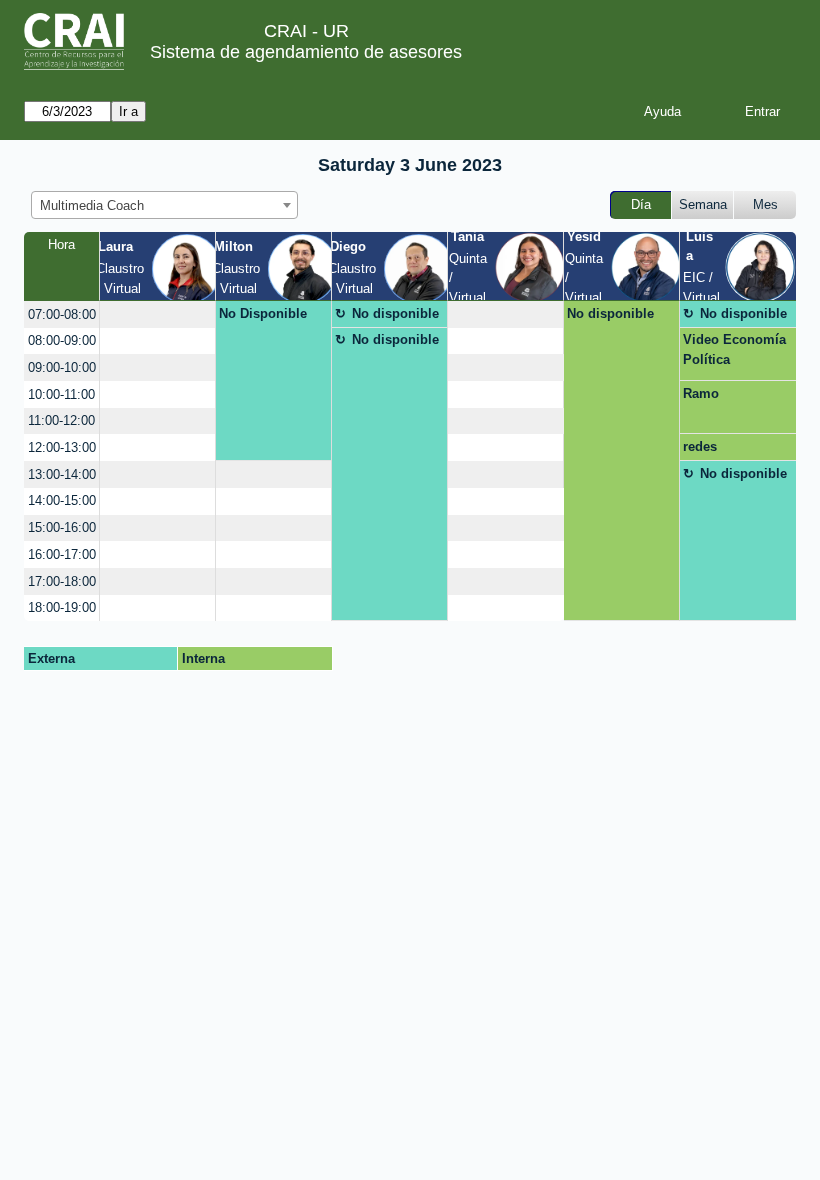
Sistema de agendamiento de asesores (306, 52)
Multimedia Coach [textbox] (92, 205)
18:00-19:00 (62, 607)
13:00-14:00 (62, 474)
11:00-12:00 (61, 420)
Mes (765, 204)
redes (700, 446)
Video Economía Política (734, 349)
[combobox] (164, 205)
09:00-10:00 (62, 367)
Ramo (701, 393)
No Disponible (263, 313)
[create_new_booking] (157, 314)
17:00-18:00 (62, 581)
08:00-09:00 (62, 340)
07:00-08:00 (62, 314)
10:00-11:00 (61, 394)
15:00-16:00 (62, 527)
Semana (703, 204)
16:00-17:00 (62, 554)
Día (641, 204)
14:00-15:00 (62, 500)
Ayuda (662, 111)
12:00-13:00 (62, 447)
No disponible (395, 313)
